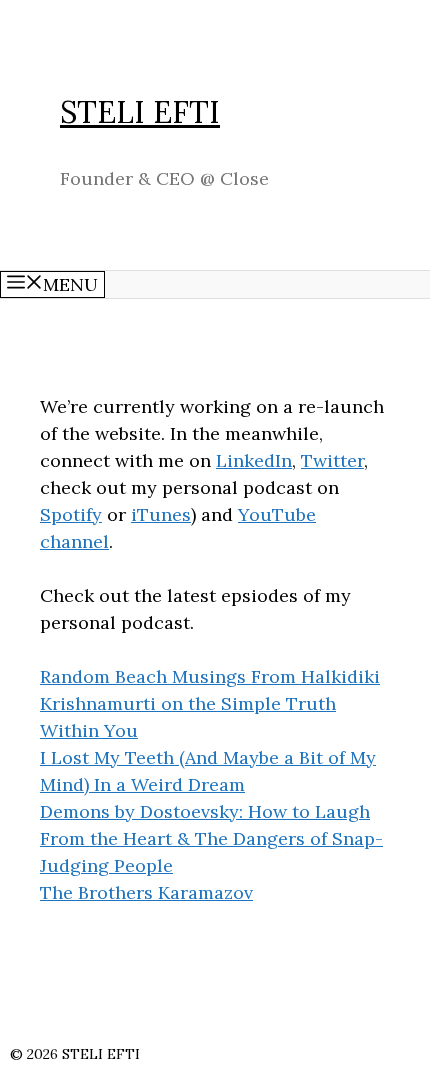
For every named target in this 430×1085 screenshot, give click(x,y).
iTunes (161, 514)
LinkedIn (254, 460)
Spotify (71, 514)
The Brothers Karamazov (146, 892)
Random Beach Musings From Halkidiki (210, 676)
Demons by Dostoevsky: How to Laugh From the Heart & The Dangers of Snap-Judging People (211, 838)
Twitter (332, 460)
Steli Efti (140, 112)
